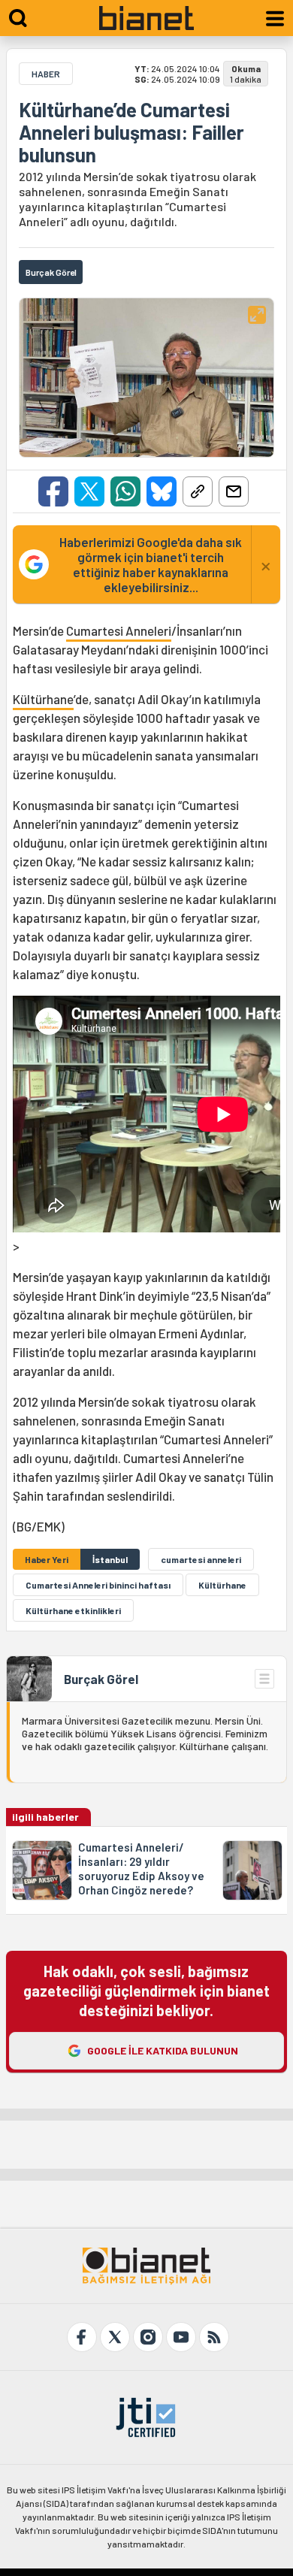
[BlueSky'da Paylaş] (162, 491)
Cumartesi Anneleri (119, 630)
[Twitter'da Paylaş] (89, 491)
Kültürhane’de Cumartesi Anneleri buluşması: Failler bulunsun (131, 132)
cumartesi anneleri (201, 1559)
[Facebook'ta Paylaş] (53, 491)
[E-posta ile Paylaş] (234, 491)
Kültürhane (43, 699)
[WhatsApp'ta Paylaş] (125, 491)
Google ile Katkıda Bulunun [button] (163, 2050)
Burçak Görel (101, 1679)
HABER (46, 74)
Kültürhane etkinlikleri (73, 1610)
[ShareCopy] (198, 491)
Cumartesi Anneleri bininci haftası (98, 1585)
